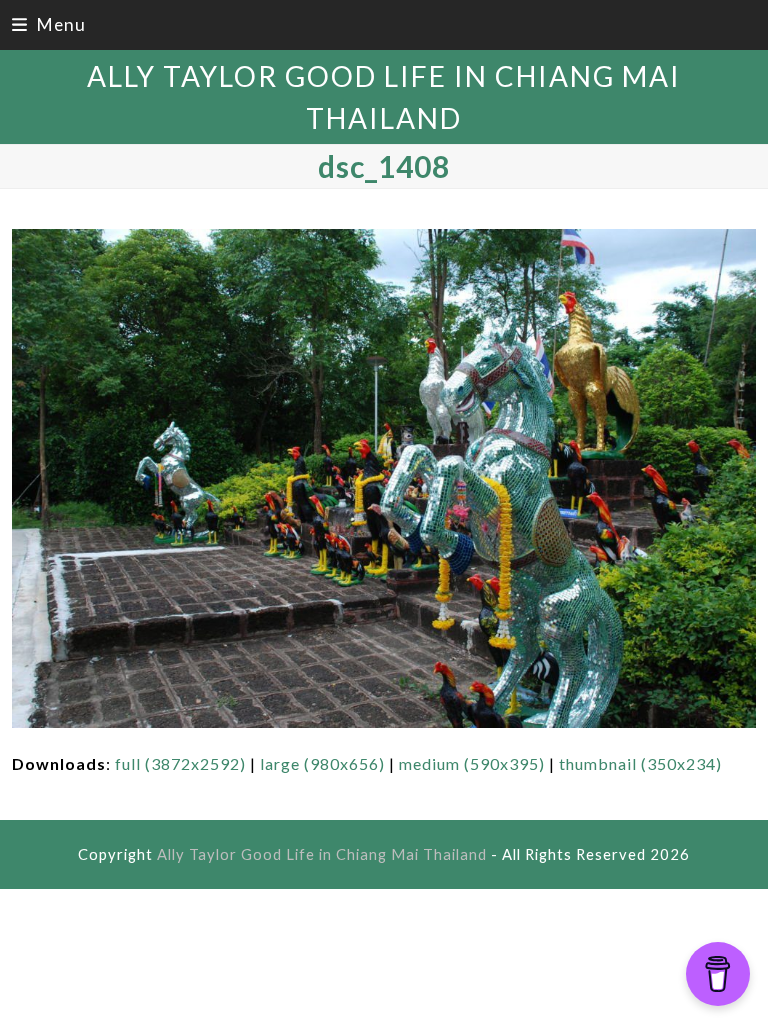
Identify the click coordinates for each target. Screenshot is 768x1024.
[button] (49, 24)
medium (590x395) (472, 763)
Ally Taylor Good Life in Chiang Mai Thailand (322, 854)
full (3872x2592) (180, 763)
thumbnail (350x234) (640, 763)
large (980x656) (322, 763)
